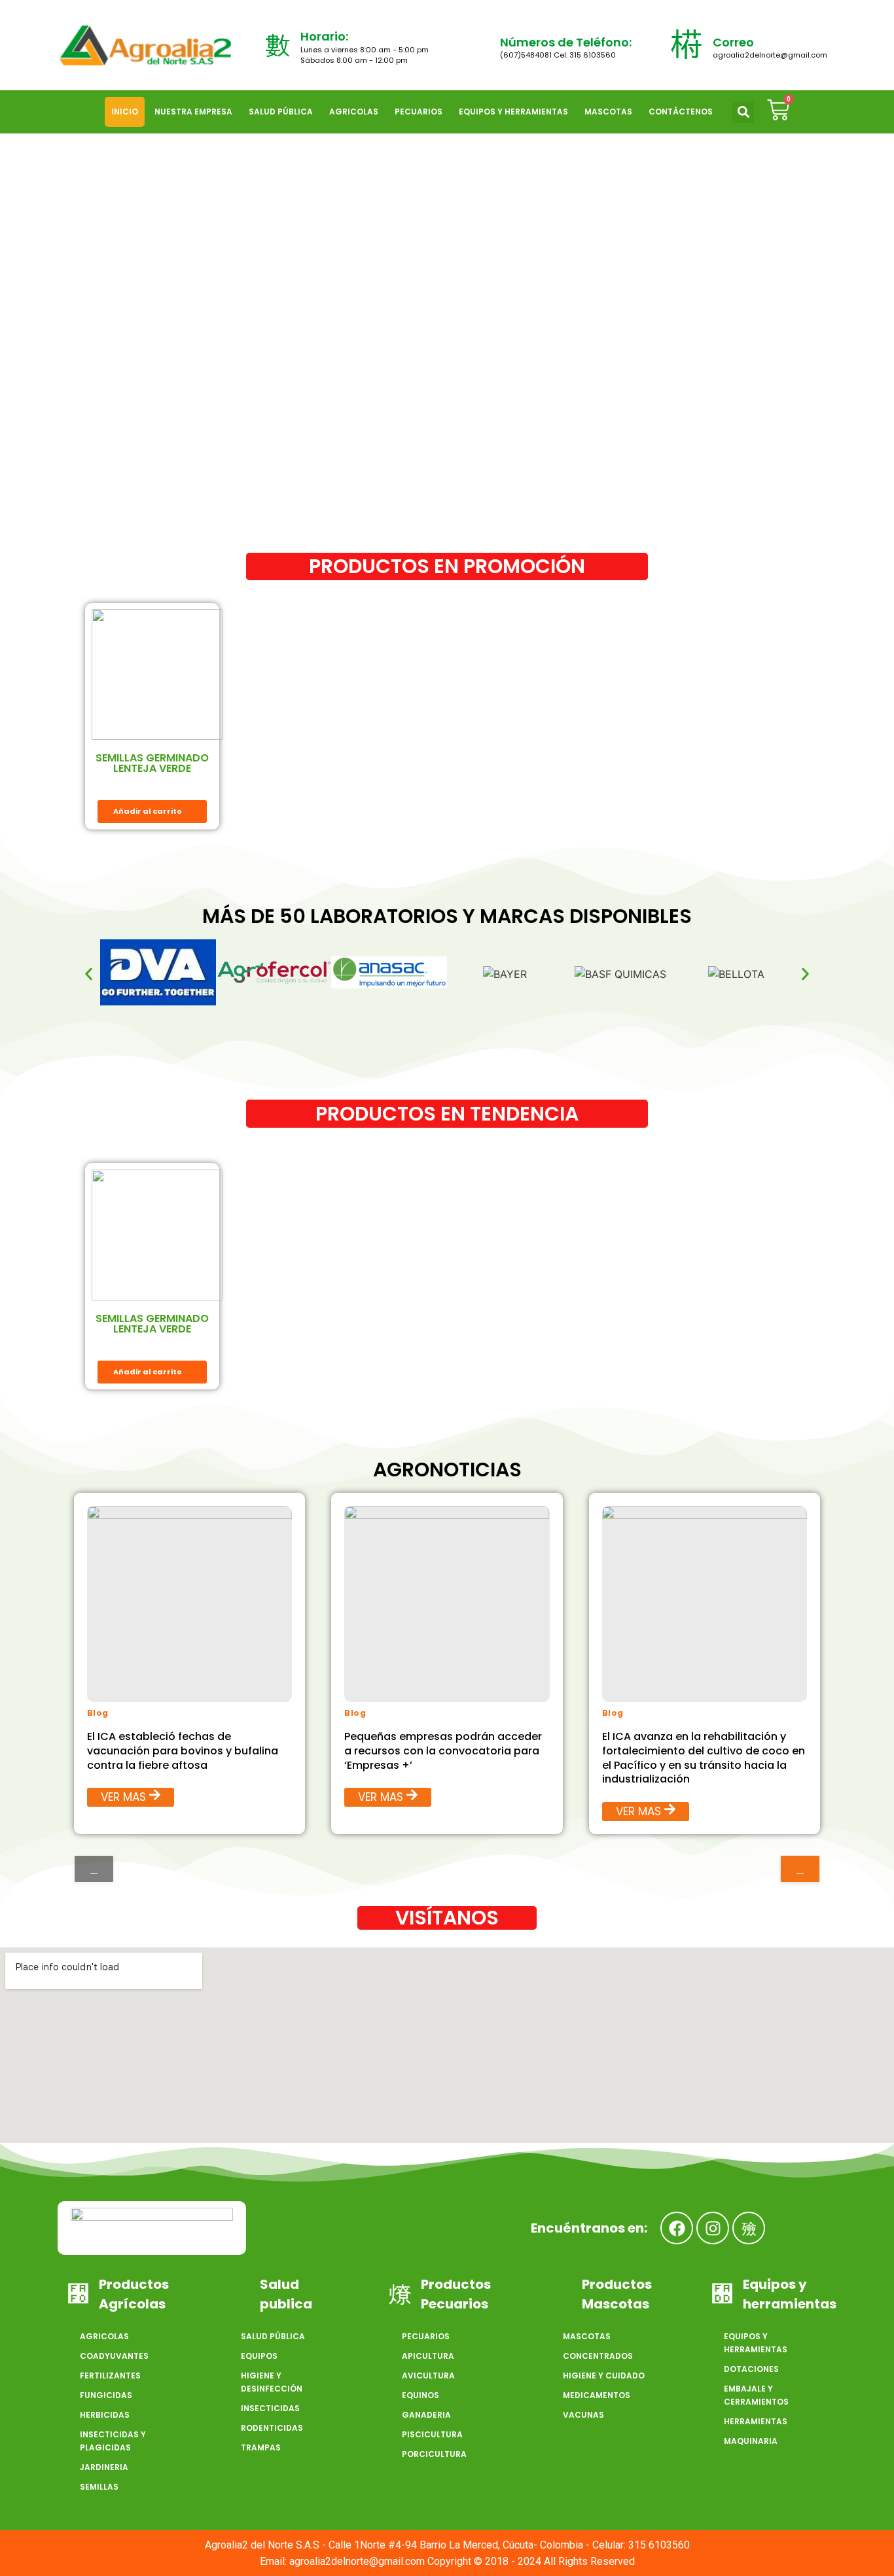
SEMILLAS (99, 2487)
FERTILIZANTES (110, 2376)
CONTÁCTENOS (681, 112)
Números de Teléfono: (566, 42)
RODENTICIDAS (272, 2428)
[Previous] (94, 1869)
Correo (733, 42)
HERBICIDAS (105, 2415)
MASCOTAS (608, 112)
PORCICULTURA (434, 2454)
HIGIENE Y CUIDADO (604, 2376)
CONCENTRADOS (598, 2356)
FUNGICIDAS (106, 2395)
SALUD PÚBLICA (281, 112)
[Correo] (687, 45)
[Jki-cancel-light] (749, 2228)
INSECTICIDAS (270, 2408)
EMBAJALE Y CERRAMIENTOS (756, 2395)
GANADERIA (426, 2415)
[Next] (800, 1869)
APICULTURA (428, 2356)
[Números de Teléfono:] (477, 45)
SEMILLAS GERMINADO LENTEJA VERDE (152, 763)
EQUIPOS (259, 2356)
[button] (743, 112)
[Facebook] (677, 2228)
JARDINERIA (104, 2467)
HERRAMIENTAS (756, 2421)
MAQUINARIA (751, 2441)
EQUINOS (420, 2395)
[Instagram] (713, 2228)
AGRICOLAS (354, 112)
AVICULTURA (428, 2376)
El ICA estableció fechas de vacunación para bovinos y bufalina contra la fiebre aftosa (183, 1751)
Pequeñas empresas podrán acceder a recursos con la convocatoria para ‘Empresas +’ (443, 1751)
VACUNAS (583, 2415)
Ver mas (123, 1798)
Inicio (125, 112)
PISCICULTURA (432, 2434)
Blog (98, 1713)
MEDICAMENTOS (597, 2395)
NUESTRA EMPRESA (193, 112)
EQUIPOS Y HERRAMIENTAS (513, 112)
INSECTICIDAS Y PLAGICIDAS (113, 2441)
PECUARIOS (419, 112)
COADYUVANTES (114, 2356)
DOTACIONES (751, 2369)
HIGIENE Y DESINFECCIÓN (272, 2382)
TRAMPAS (261, 2447)
